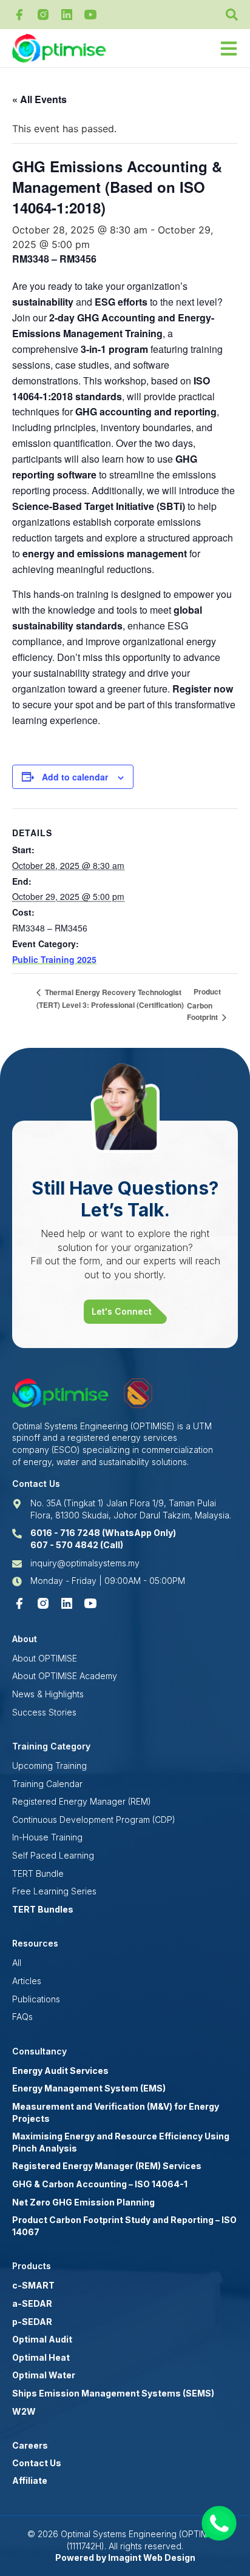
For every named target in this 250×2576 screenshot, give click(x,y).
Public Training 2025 (54, 959)
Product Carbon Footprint (204, 1004)
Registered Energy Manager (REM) (82, 1801)
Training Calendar (47, 1784)
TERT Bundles (43, 1909)
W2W (24, 2411)
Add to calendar (75, 777)
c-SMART (33, 2285)
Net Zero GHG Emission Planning (83, 2202)
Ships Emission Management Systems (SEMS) (113, 2393)
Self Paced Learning (53, 1855)
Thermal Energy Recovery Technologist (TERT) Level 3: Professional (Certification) (110, 999)
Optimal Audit (42, 2339)
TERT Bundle (38, 1873)
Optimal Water (44, 2375)
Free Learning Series (54, 1891)
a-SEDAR (32, 2303)
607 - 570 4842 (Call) (77, 1545)
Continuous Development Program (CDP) (94, 1820)
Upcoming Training (49, 1766)
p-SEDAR (32, 2322)
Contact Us (37, 2463)
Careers (30, 2445)
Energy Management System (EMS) (89, 2088)
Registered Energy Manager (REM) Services (107, 2166)
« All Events (39, 99)
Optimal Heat (41, 2357)
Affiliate (30, 2480)
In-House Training (47, 1837)
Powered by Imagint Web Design (125, 2558)
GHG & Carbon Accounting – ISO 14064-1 (100, 2184)
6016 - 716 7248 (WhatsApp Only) (103, 1533)
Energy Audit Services (60, 2071)
